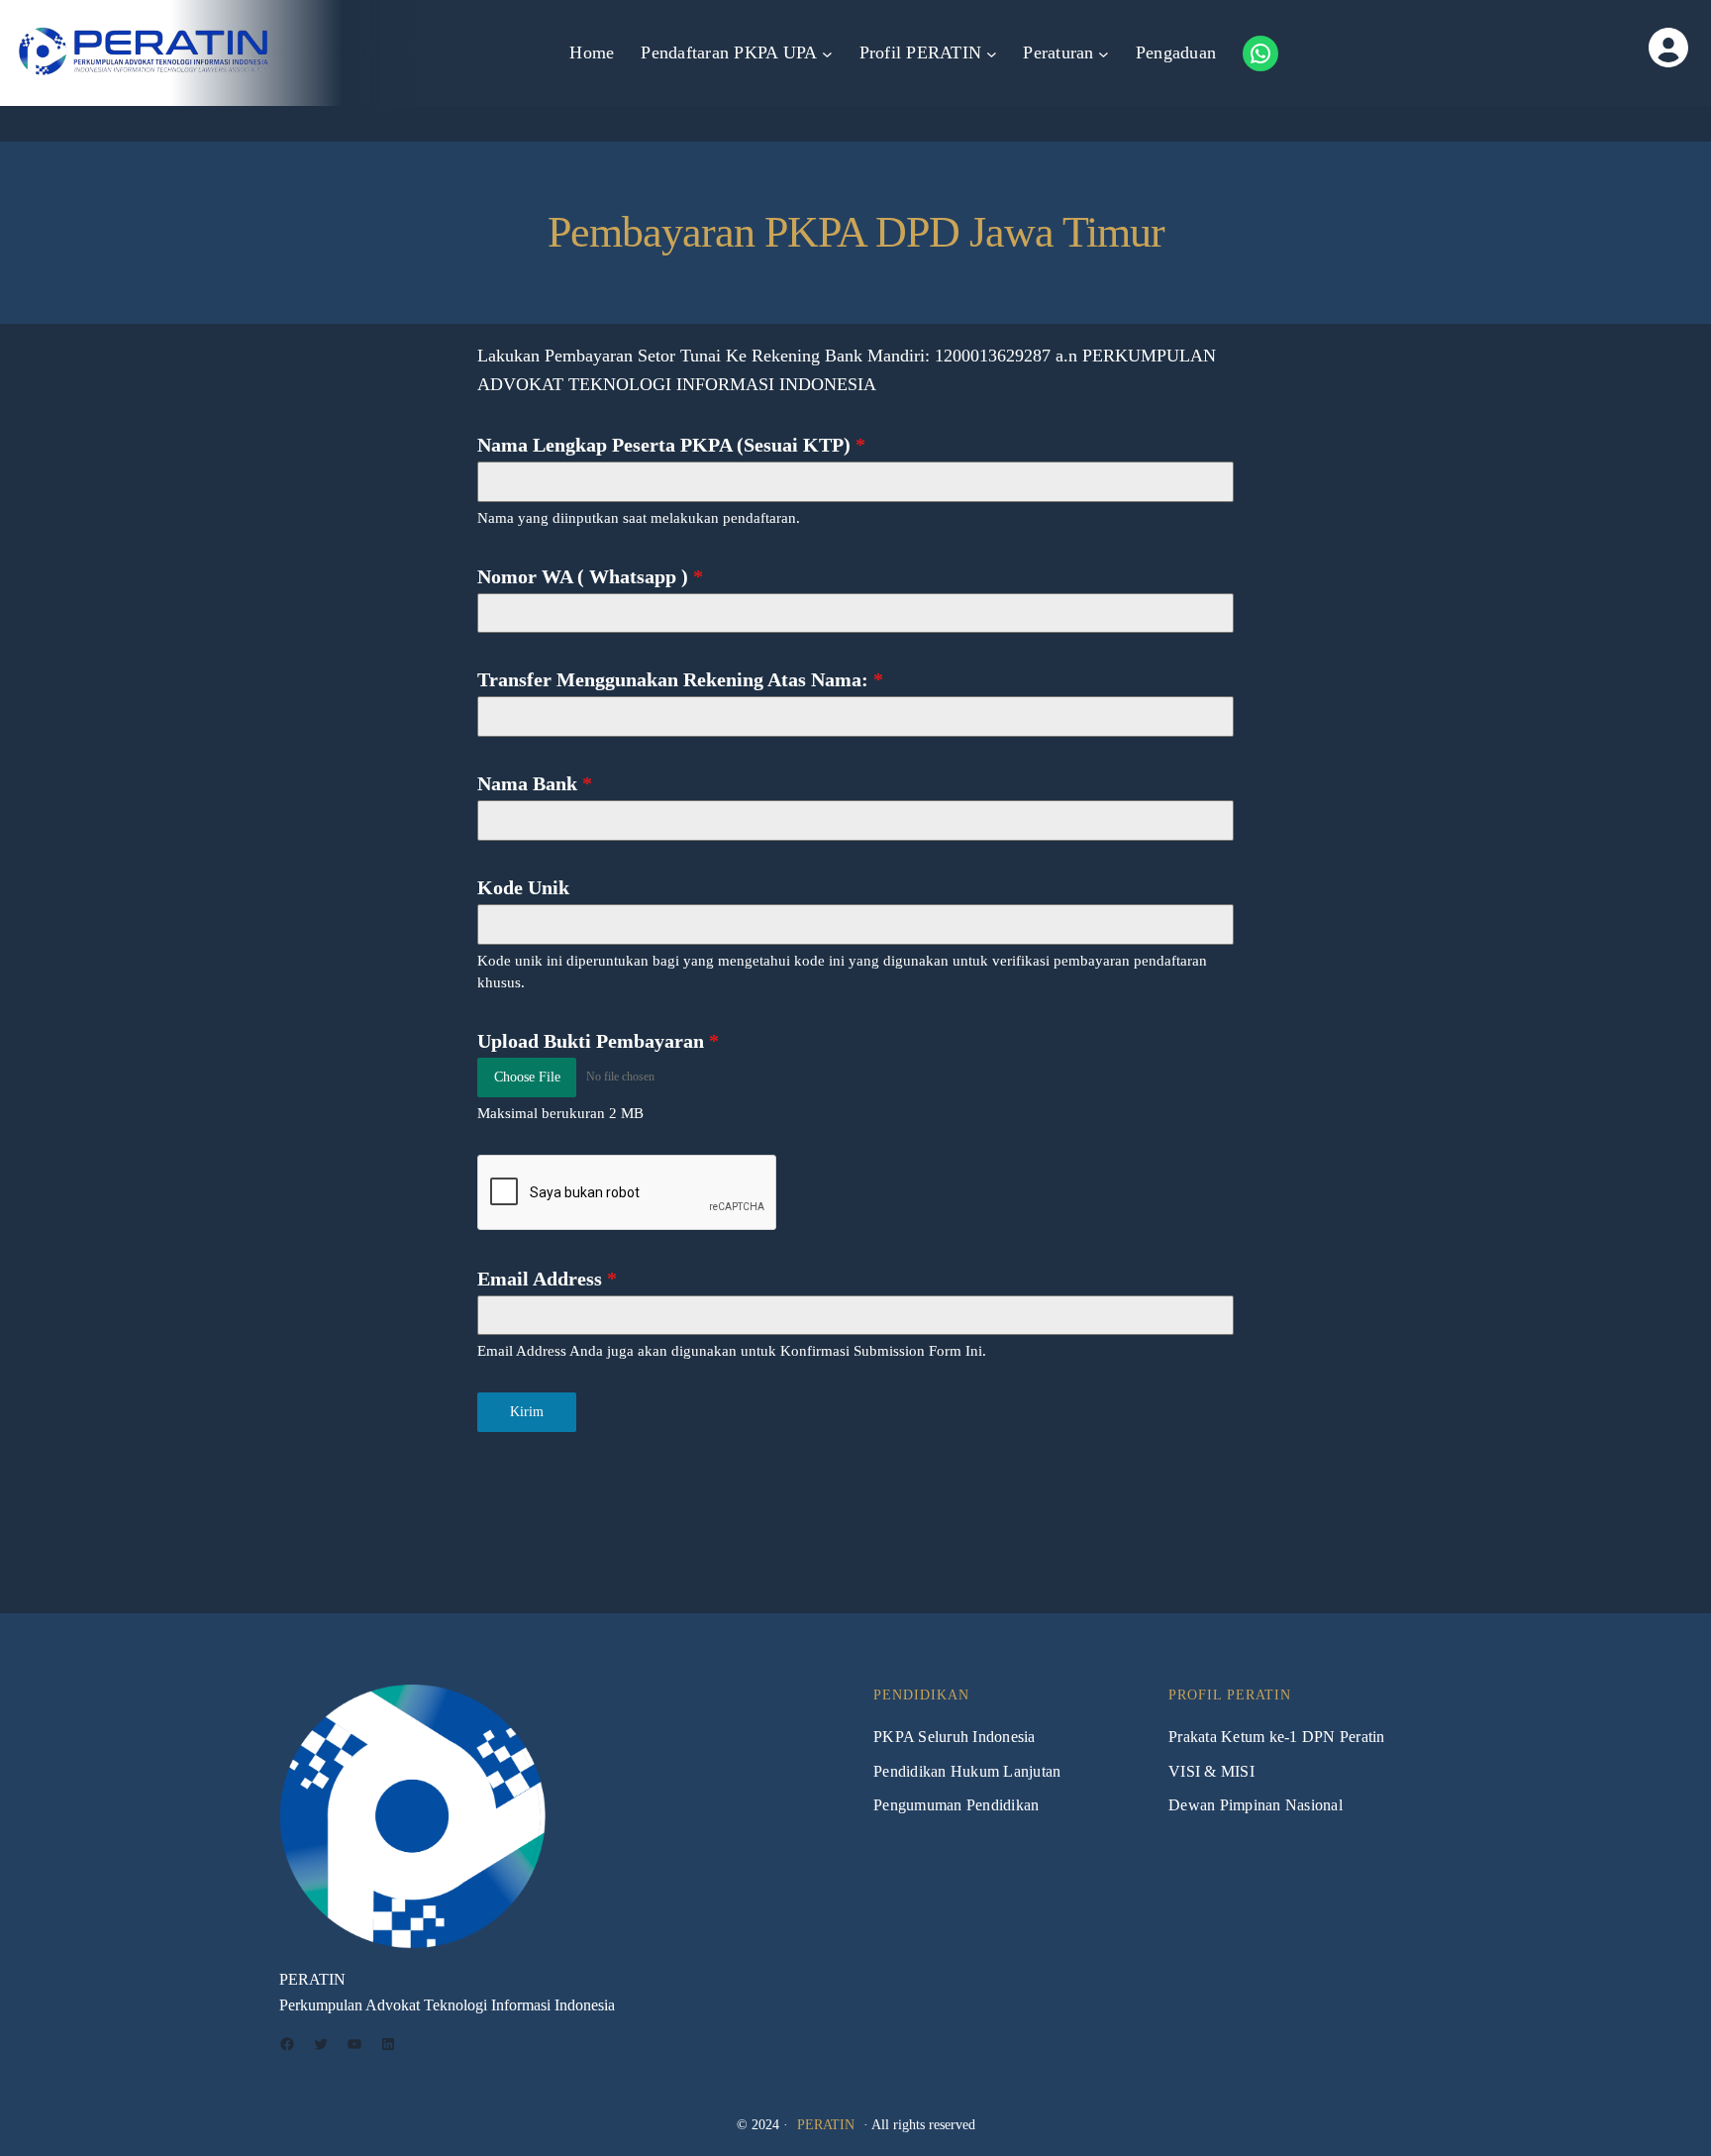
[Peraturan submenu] (1104, 53)
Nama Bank (535, 783)
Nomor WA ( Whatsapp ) (590, 576)
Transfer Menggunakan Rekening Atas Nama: (680, 679)
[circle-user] (1609, 48)
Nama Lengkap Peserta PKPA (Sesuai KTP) (671, 445)
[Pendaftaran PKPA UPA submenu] (827, 53)
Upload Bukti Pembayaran (598, 1041)
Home (592, 52)
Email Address (547, 1279)
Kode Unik (523, 887)
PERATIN (826, 2125)
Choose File (527, 1077)
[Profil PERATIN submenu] (992, 53)
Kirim (527, 1412)
